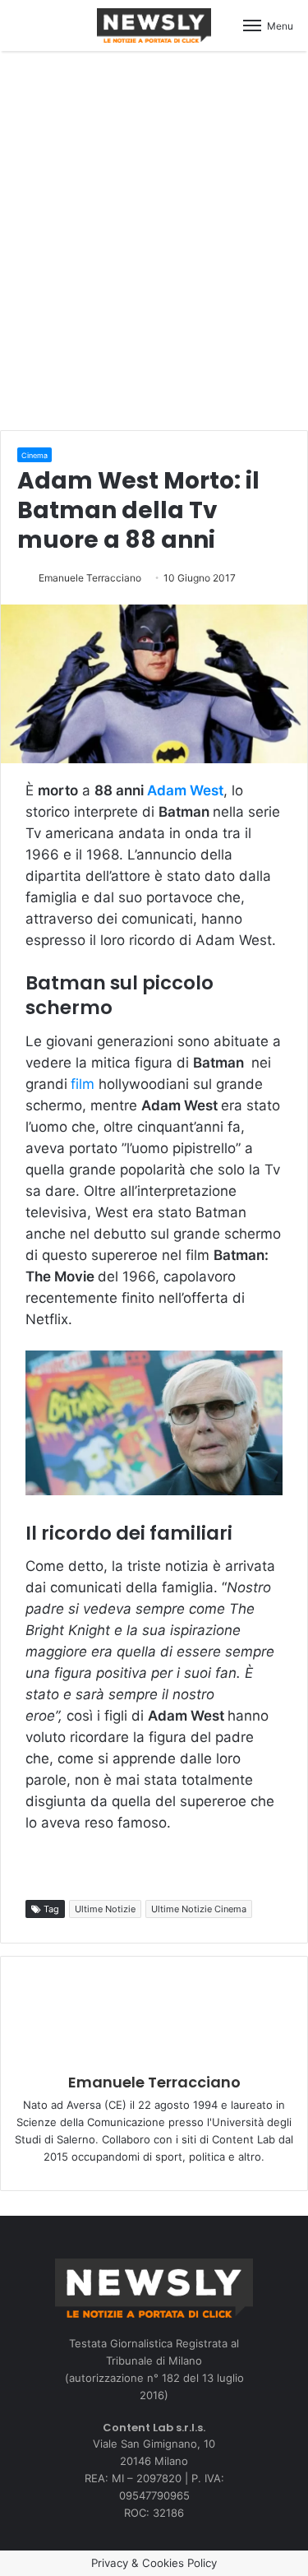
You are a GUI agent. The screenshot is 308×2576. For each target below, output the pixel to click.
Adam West (185, 790)
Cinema (34, 455)
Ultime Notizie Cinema (199, 1909)
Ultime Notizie (105, 1909)
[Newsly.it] (154, 25)
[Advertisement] (154, 238)
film (83, 1084)
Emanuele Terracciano (90, 578)
